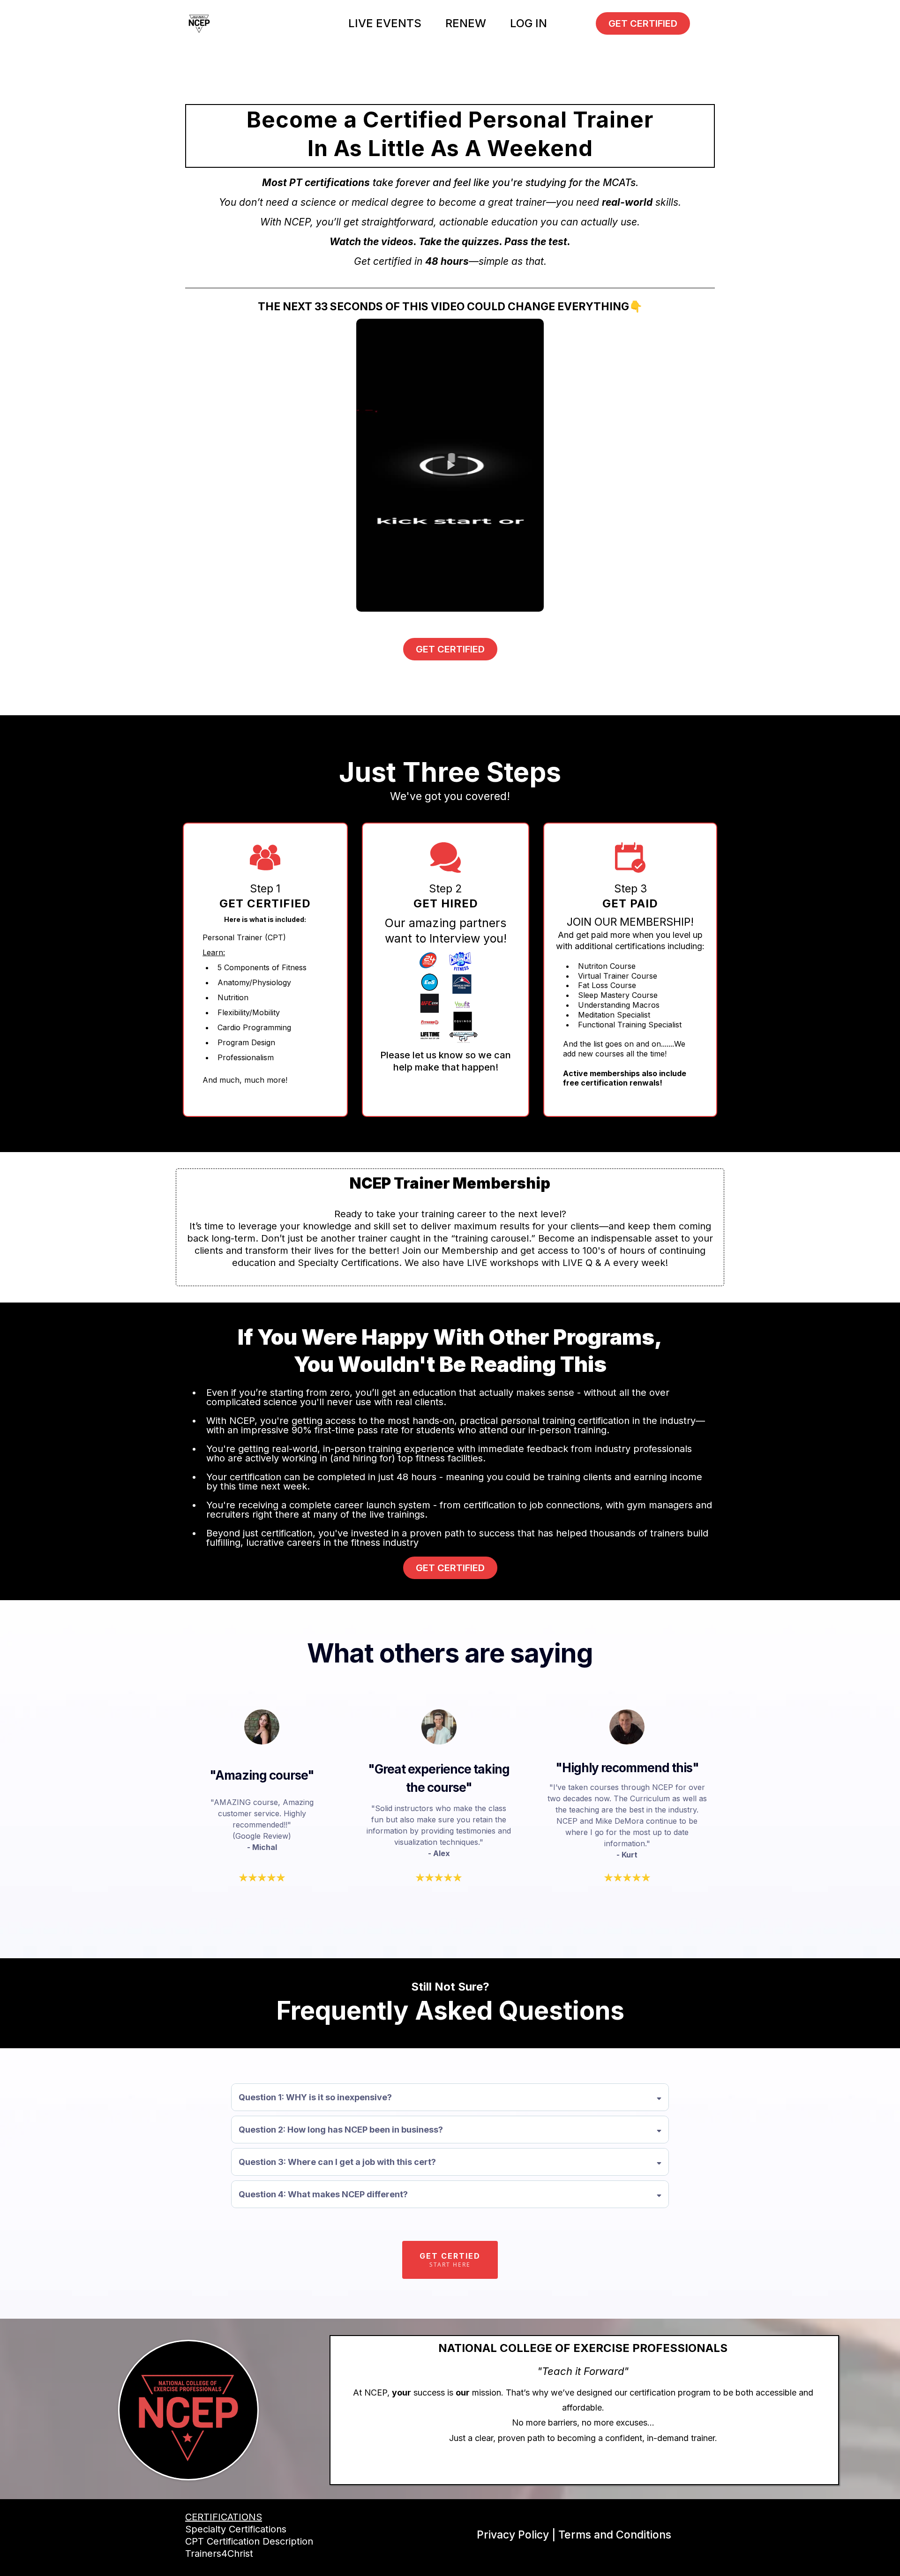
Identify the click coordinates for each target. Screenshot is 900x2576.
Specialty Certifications (236, 2529)
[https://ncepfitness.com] (199, 23)
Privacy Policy (513, 2535)
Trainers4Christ (219, 2554)
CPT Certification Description (249, 2541)
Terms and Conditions (615, 2535)
